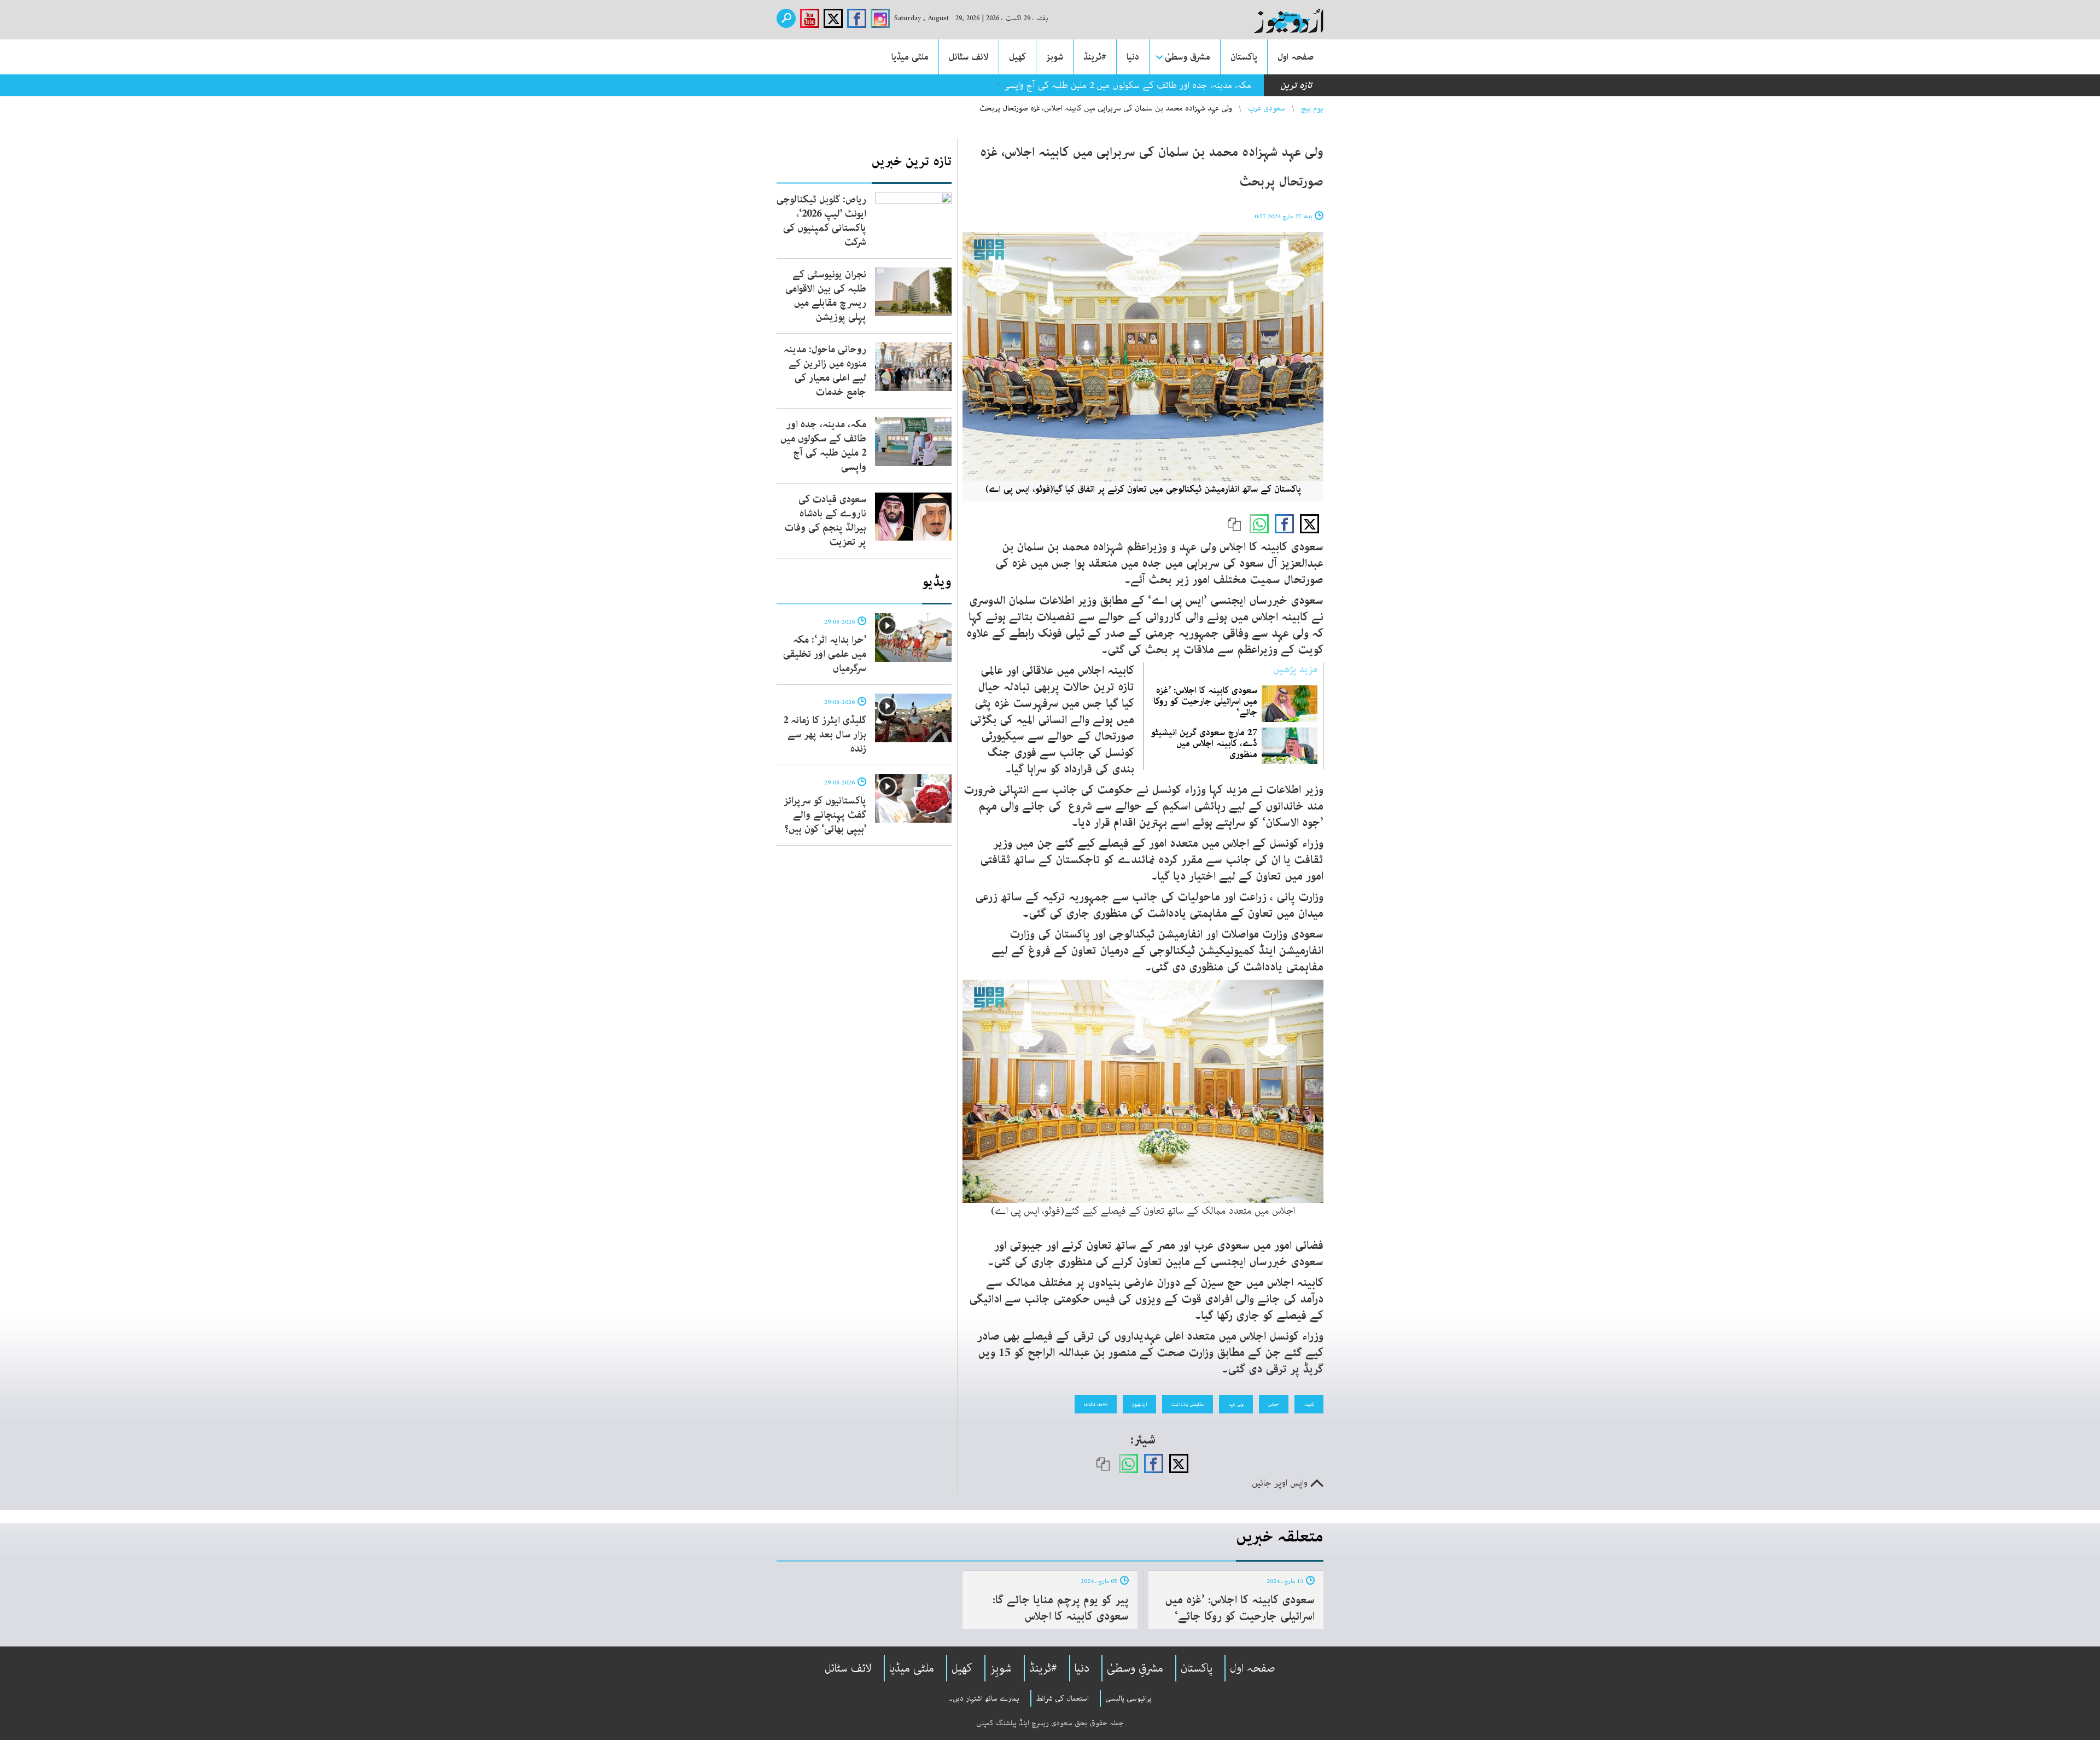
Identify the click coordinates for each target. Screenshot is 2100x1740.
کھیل (1017, 57)
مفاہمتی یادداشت (1188, 1404)
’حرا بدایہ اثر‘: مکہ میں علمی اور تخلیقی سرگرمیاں (825, 654)
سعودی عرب (1267, 108)
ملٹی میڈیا (910, 57)
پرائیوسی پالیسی (1128, 1698)
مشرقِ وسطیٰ (1135, 1668)
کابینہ (1309, 1404)
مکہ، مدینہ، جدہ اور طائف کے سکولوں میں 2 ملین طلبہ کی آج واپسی (1127, 85)
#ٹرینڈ (1095, 57)
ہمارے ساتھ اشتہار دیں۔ (984, 1698)
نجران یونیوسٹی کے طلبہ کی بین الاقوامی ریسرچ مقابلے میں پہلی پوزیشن (826, 296)
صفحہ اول (1296, 57)
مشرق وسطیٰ (1188, 57)
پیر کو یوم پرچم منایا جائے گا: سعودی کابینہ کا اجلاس (1061, 1608)
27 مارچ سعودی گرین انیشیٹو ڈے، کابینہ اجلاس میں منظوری (1204, 743)
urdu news (1096, 1404)
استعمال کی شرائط (1062, 1698)
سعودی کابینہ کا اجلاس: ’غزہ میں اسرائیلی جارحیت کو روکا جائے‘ (1206, 701)
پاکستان (1244, 57)
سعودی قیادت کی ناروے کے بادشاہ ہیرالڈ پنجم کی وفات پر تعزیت (826, 521)
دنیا (1133, 57)
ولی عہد (1236, 1404)
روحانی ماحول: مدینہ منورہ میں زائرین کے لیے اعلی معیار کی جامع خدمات (825, 371)
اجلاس (1274, 1404)
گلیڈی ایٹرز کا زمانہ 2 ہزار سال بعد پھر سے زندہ (825, 735)
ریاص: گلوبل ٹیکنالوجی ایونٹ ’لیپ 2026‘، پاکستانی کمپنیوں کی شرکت (821, 221)
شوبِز (1001, 1668)
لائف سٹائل (969, 57)
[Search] (786, 18)
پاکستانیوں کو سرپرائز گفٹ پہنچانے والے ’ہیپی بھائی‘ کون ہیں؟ (825, 815)
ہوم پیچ (1312, 108)
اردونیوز (1139, 1404)
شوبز (1055, 57)
